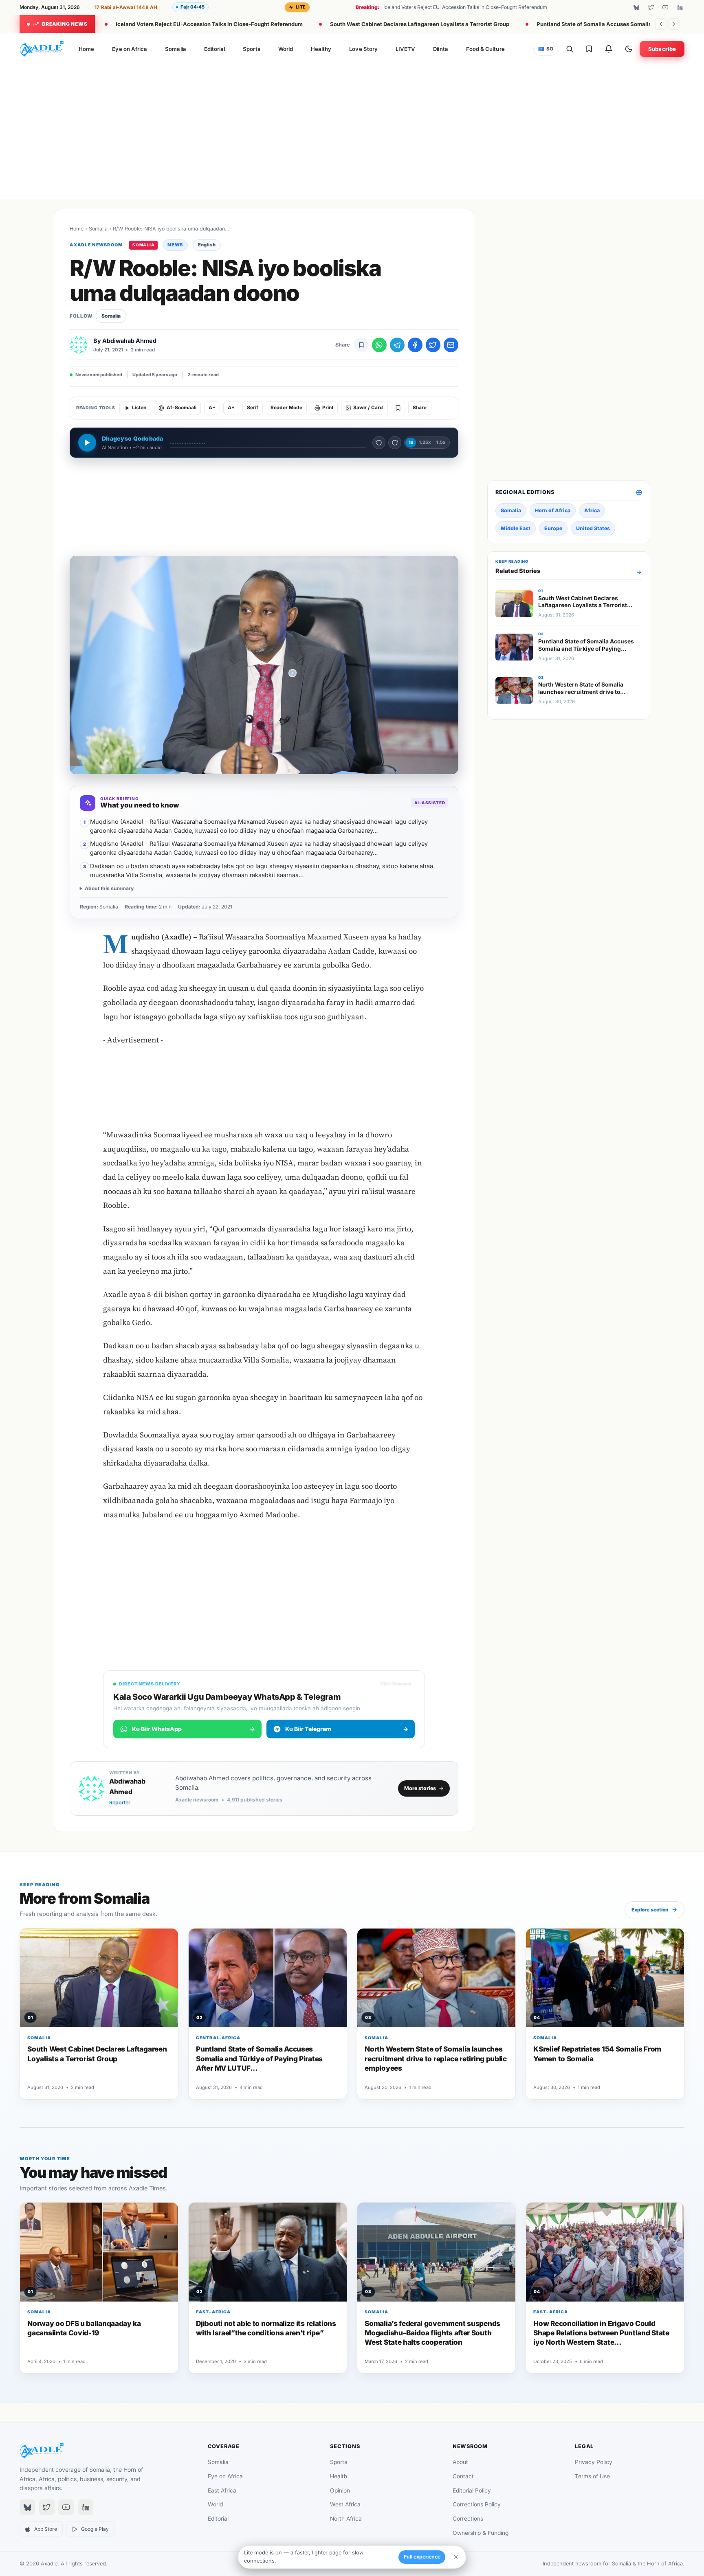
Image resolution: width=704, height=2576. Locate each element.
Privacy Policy (594, 2462)
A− (212, 408)
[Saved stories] (589, 49)
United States (593, 528)
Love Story (363, 49)
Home (86, 49)
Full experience (422, 2557)
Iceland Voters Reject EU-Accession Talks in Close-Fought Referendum (209, 24)
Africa (592, 510)
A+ (231, 408)
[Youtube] (665, 7)
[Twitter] (651, 7)
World (286, 49)
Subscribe (662, 49)
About (460, 2462)
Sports (251, 49)
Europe (553, 528)
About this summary (109, 888)
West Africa (345, 2504)
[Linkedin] (680, 7)
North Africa (346, 2519)
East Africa (222, 2490)
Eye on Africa (130, 49)
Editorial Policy (472, 2490)
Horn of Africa (553, 510)
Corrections (468, 2519)
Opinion (340, 2490)
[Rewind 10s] (379, 443)
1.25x (425, 442)
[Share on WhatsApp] (379, 345)
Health (339, 2476)
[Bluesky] (636, 7)
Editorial (215, 49)
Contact (463, 2476)
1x (411, 442)
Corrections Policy (477, 2504)
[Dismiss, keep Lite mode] (456, 2557)
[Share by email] (451, 345)
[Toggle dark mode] (629, 49)
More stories (420, 1788)
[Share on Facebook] (415, 345)
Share (420, 408)
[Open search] (570, 49)
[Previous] (661, 24)
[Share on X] (433, 345)
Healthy (321, 49)
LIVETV (405, 49)
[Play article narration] (87, 443)
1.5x (441, 442)
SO (546, 49)
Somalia (175, 49)
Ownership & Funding (481, 2533)
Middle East (516, 528)
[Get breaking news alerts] (609, 49)
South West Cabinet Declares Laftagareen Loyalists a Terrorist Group (420, 24)
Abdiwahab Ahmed (129, 341)
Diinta (440, 49)
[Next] (674, 24)
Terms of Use (592, 2476)
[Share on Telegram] (397, 345)
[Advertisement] (352, 130)
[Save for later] (361, 345)
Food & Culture (485, 49)
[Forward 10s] (395, 443)
